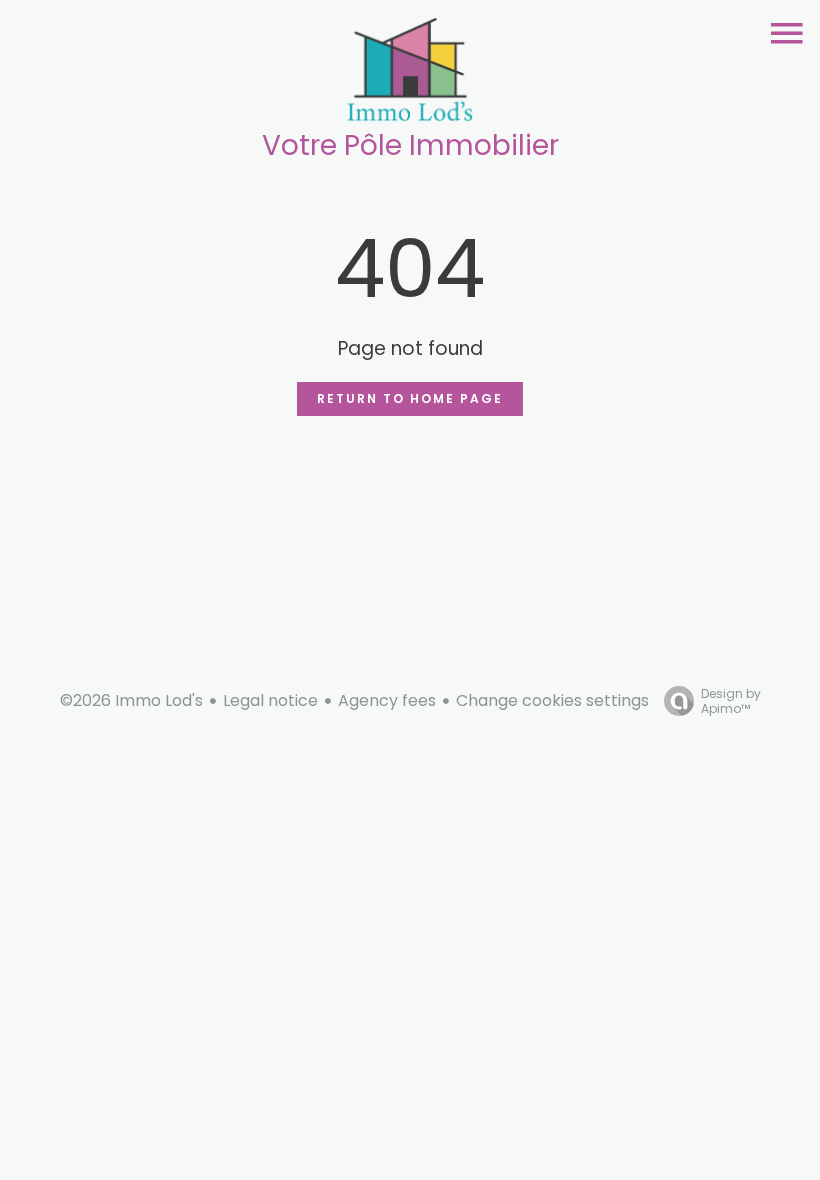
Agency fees (387, 700)
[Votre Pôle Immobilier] (410, 74)
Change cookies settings (552, 700)
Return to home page (410, 398)
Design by (731, 700)
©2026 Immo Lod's (131, 700)
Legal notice (270, 700)
